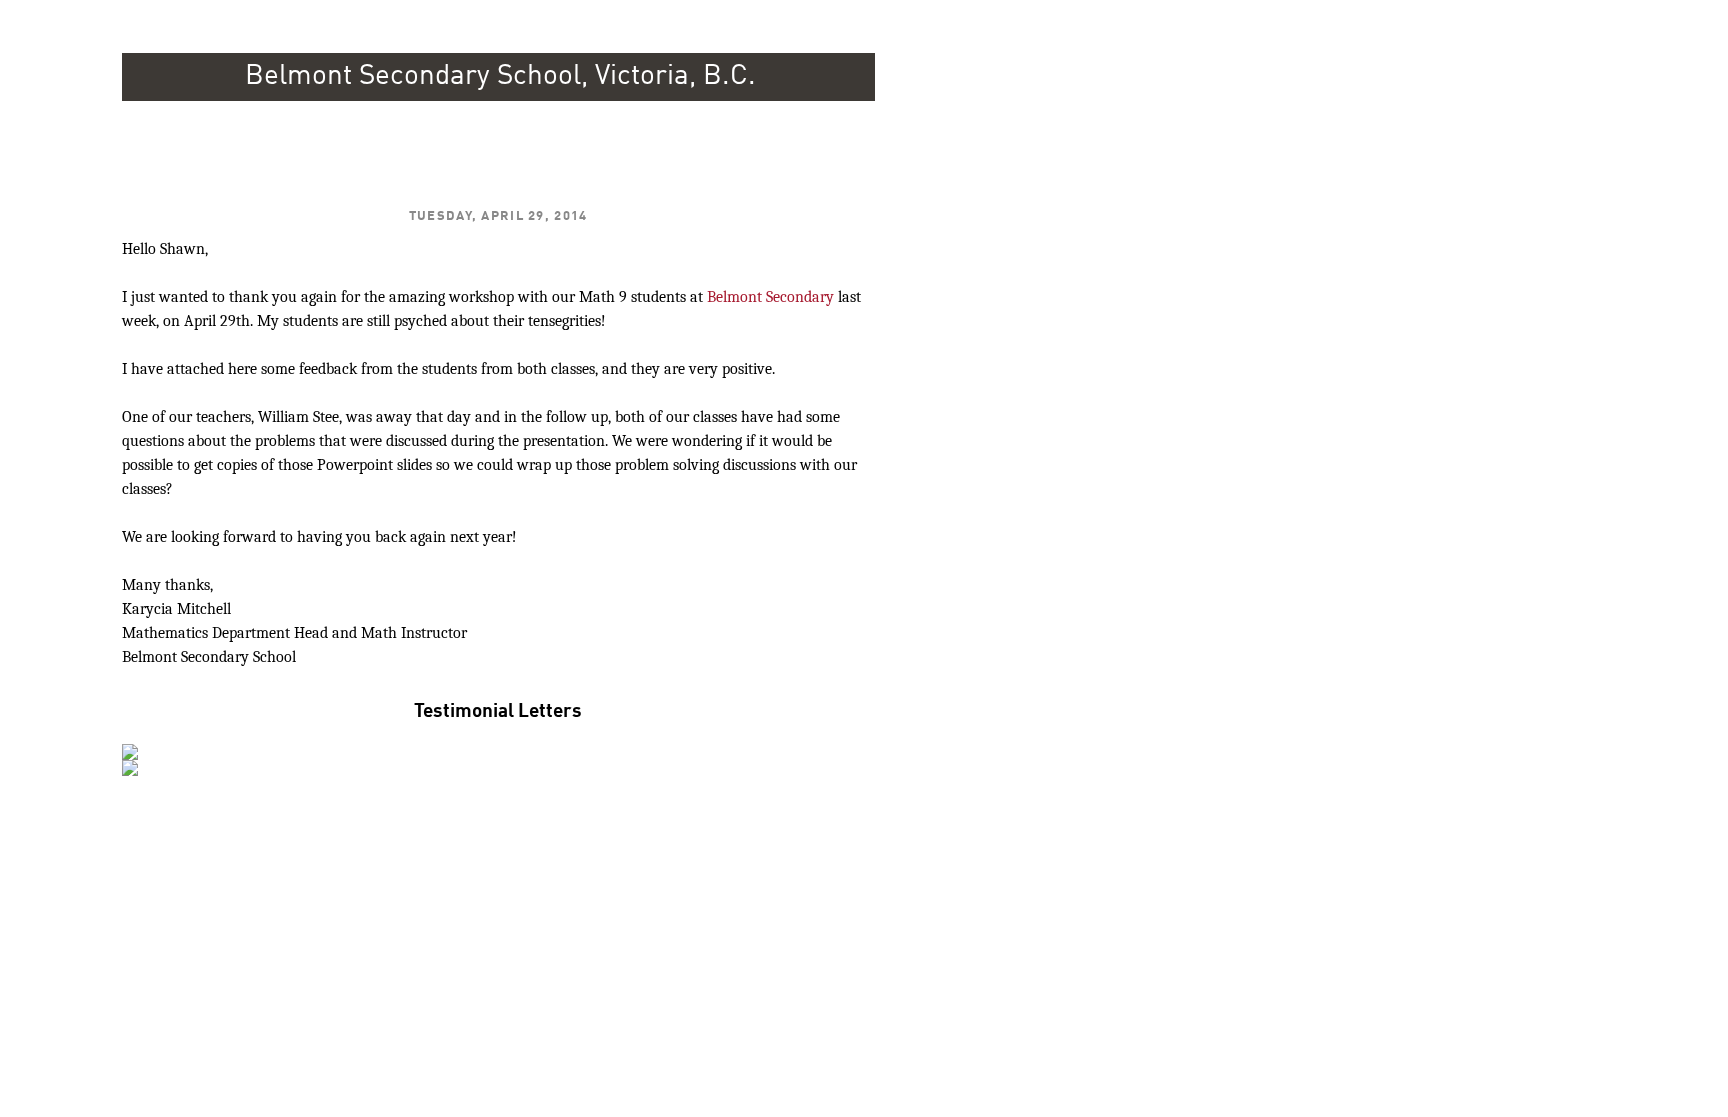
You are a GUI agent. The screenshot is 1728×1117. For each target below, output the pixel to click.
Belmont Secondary (770, 297)
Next (896, 747)
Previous (101, 747)
